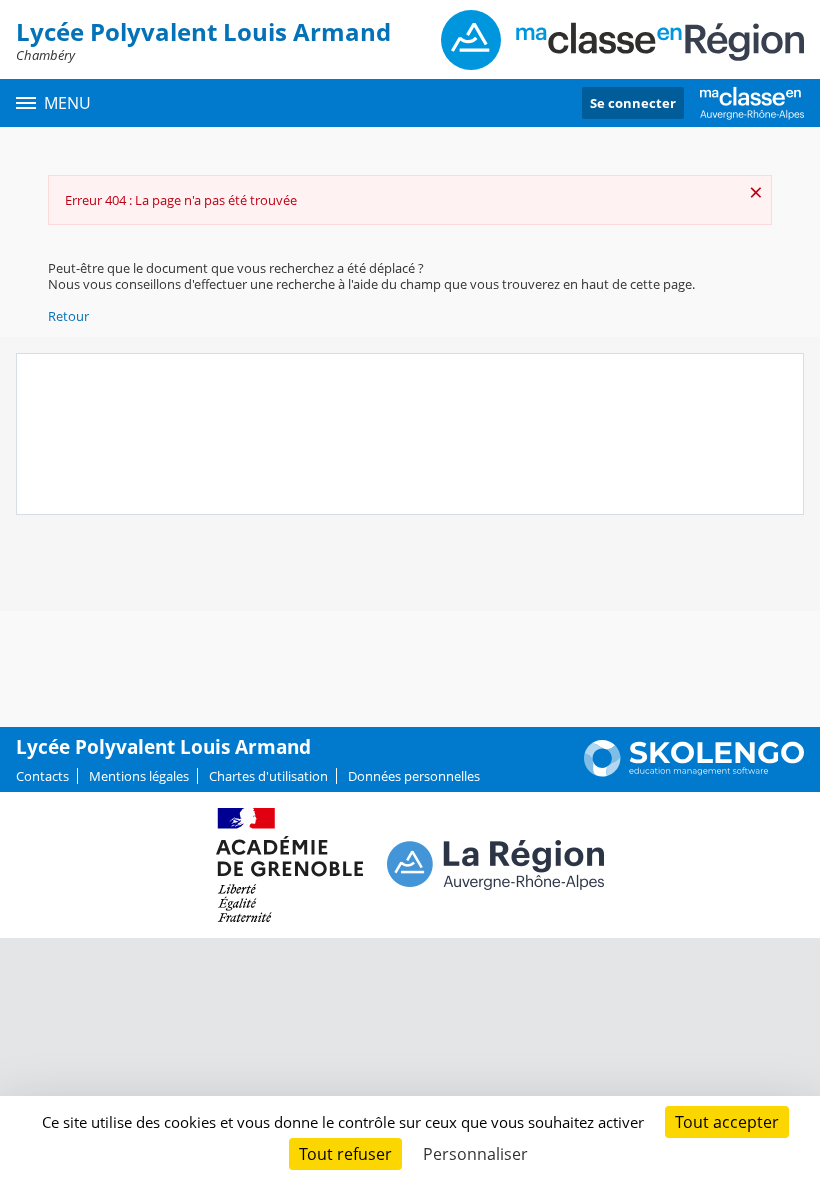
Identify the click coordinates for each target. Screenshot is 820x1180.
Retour (68, 316)
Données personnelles (414, 776)
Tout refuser (345, 1154)
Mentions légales (139, 776)
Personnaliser (475, 1154)
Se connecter (633, 103)
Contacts (42, 776)
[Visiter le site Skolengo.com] (694, 772)
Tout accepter (727, 1122)
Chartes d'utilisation (268, 776)
